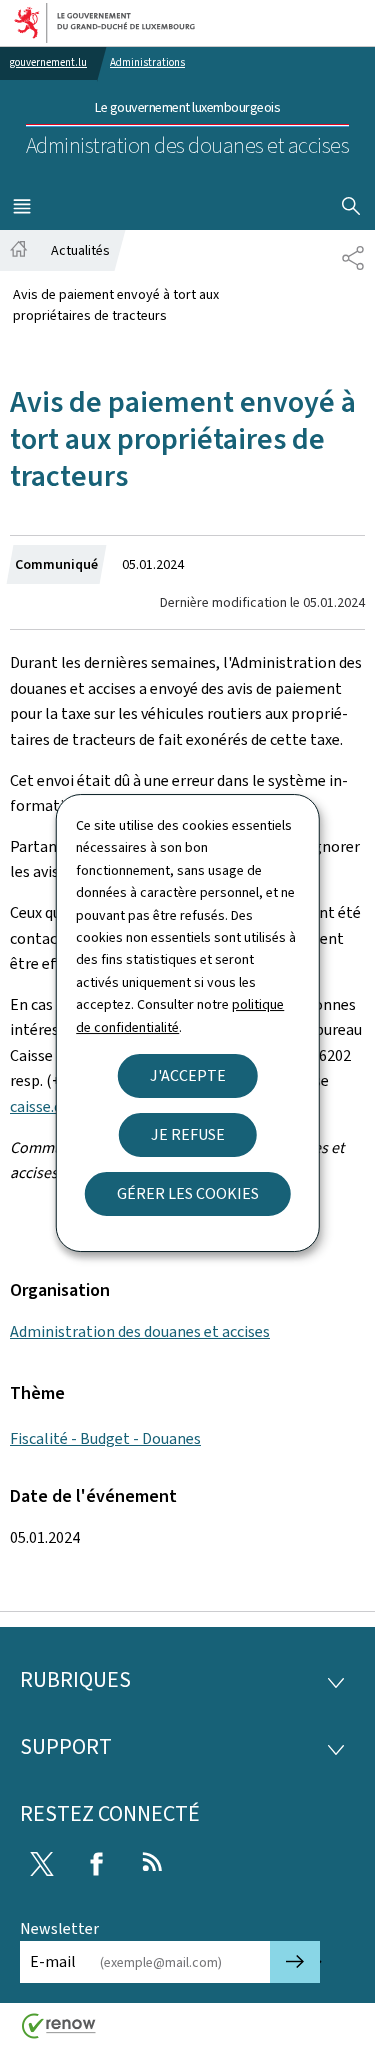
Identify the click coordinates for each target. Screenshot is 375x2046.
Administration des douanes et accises (140, 1331)
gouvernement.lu (48, 62)
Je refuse (188, 1134)
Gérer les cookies (188, 1193)
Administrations (147, 62)
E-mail (53, 1961)
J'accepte (188, 1075)
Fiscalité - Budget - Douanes (105, 1438)
